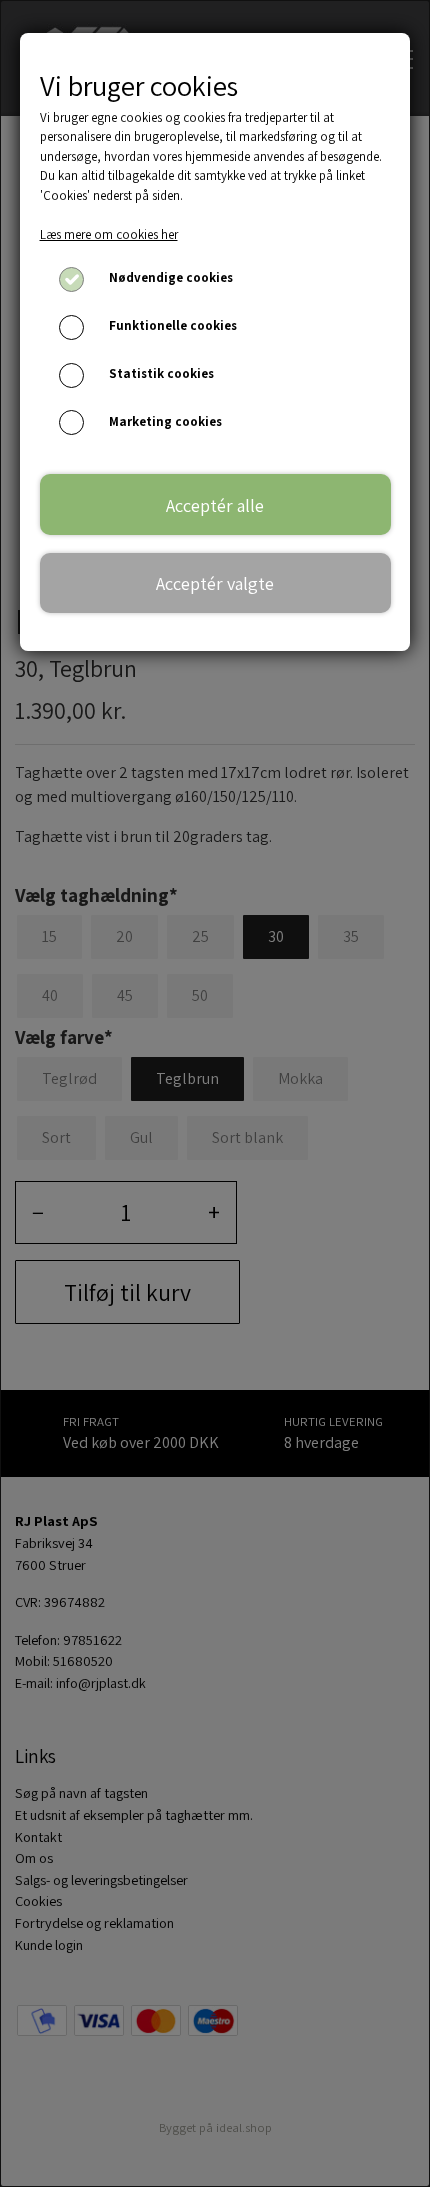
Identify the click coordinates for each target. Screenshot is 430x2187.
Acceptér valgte (215, 583)
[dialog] (215, 1093)
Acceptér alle (215, 505)
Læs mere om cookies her (109, 234)
